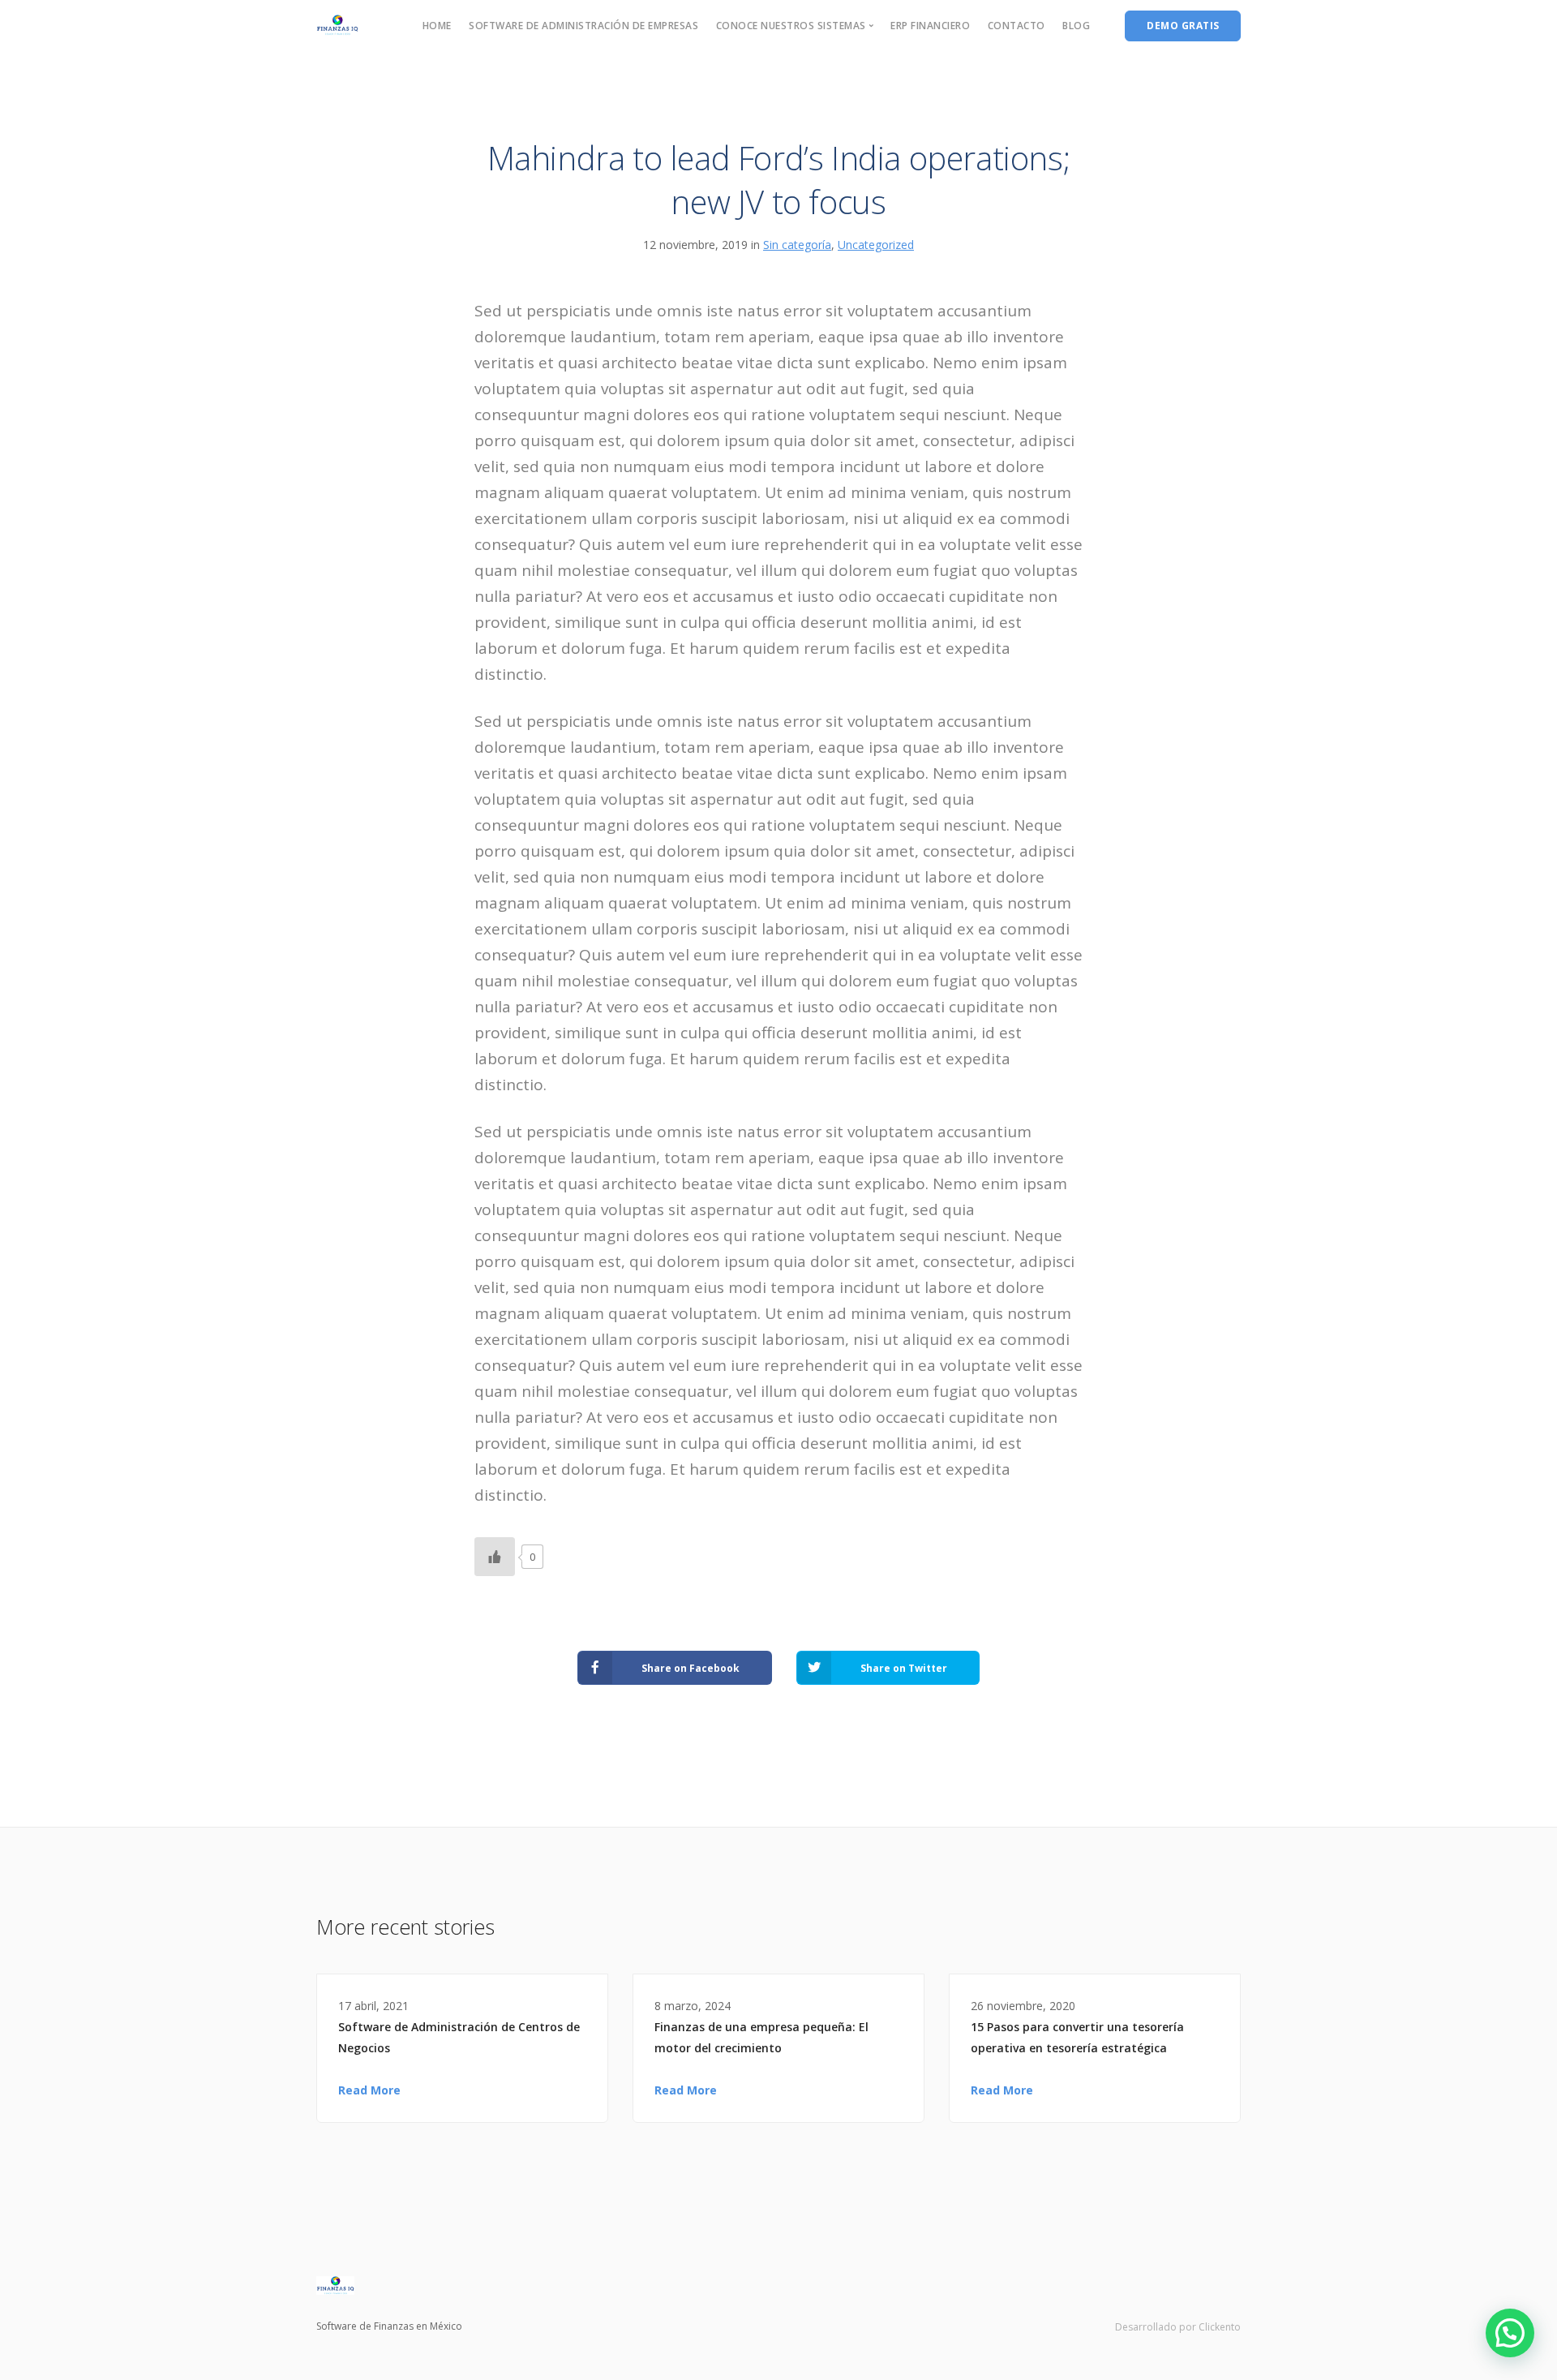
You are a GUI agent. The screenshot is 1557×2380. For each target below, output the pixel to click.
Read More (369, 2090)
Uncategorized (876, 245)
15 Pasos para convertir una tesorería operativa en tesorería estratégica (1077, 2037)
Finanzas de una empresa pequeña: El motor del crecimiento (761, 2037)
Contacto (1017, 26)
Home (437, 26)
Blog (1076, 26)
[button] (1510, 2333)
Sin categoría (797, 245)
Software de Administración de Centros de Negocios (459, 2037)
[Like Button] (495, 1557)
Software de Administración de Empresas (583, 26)
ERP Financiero (930, 26)
